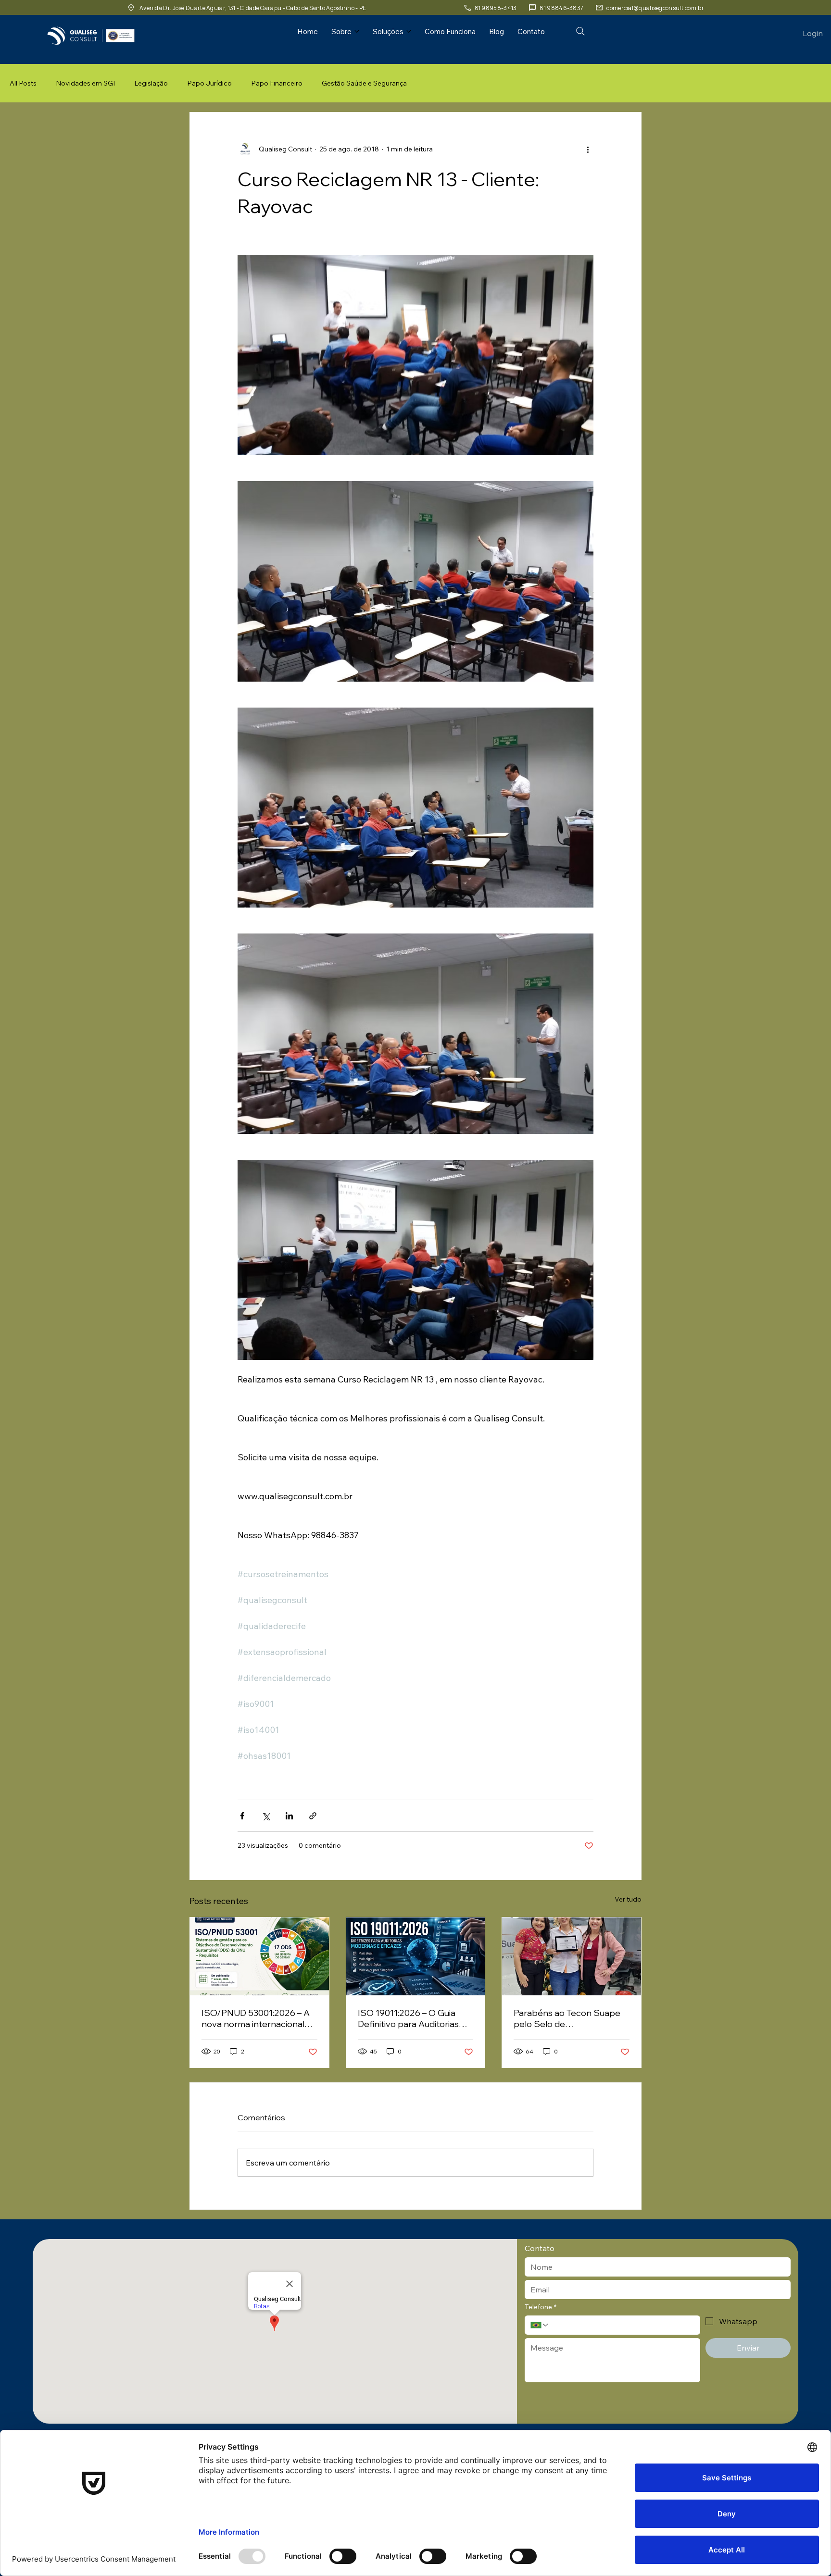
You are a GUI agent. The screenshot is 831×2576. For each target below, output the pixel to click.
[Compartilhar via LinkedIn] (289, 1816)
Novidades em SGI (85, 83)
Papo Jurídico (209, 83)
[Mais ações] (588, 149)
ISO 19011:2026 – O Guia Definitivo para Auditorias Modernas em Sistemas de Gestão (412, 2018)
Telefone (541, 2307)
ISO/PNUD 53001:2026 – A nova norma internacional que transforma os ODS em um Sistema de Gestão (257, 2018)
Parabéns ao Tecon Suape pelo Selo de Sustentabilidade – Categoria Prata (567, 2018)
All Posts (23, 83)
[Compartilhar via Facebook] (242, 1816)
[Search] (580, 31)
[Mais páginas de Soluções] (409, 31)
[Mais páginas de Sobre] (357, 31)
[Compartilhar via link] (313, 1816)
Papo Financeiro (277, 83)
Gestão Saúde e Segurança (364, 83)
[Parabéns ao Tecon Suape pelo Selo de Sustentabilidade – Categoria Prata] (572, 1956)
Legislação (151, 83)
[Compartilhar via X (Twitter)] (266, 1816)
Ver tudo (628, 1899)
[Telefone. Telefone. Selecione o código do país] (540, 2325)
